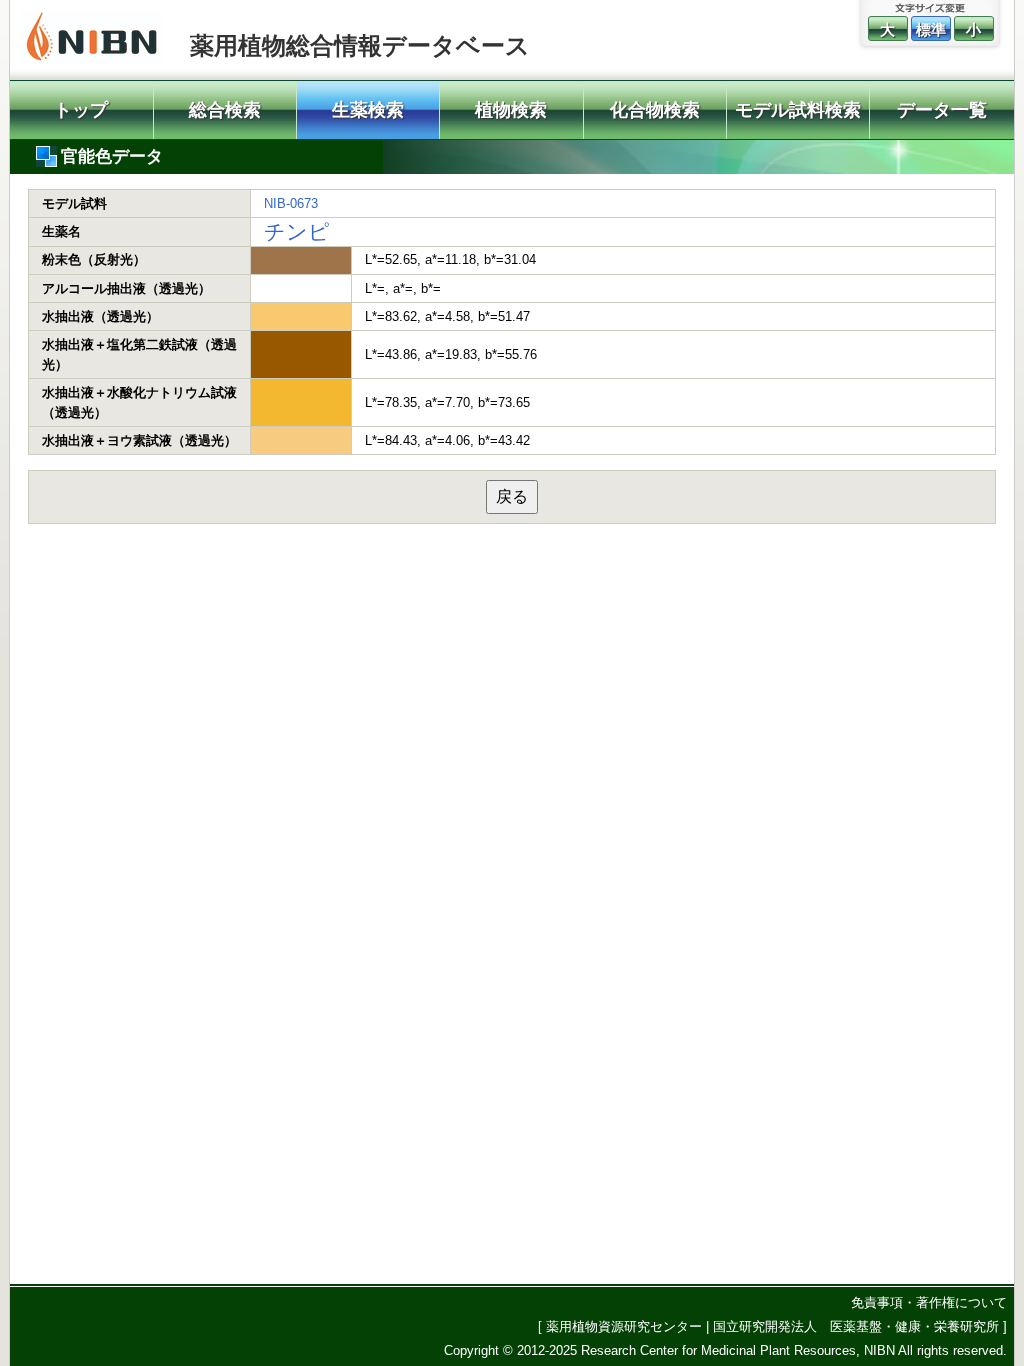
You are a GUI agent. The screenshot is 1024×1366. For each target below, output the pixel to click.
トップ (81, 110)
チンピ (297, 231)
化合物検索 (655, 110)
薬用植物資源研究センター (624, 1326)
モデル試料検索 (798, 110)
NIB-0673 (291, 203)
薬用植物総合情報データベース (360, 45)
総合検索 (225, 110)
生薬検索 (368, 110)
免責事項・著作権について (929, 1302)
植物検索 (511, 110)
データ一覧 (942, 110)
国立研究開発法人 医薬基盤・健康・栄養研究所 (856, 1326)
